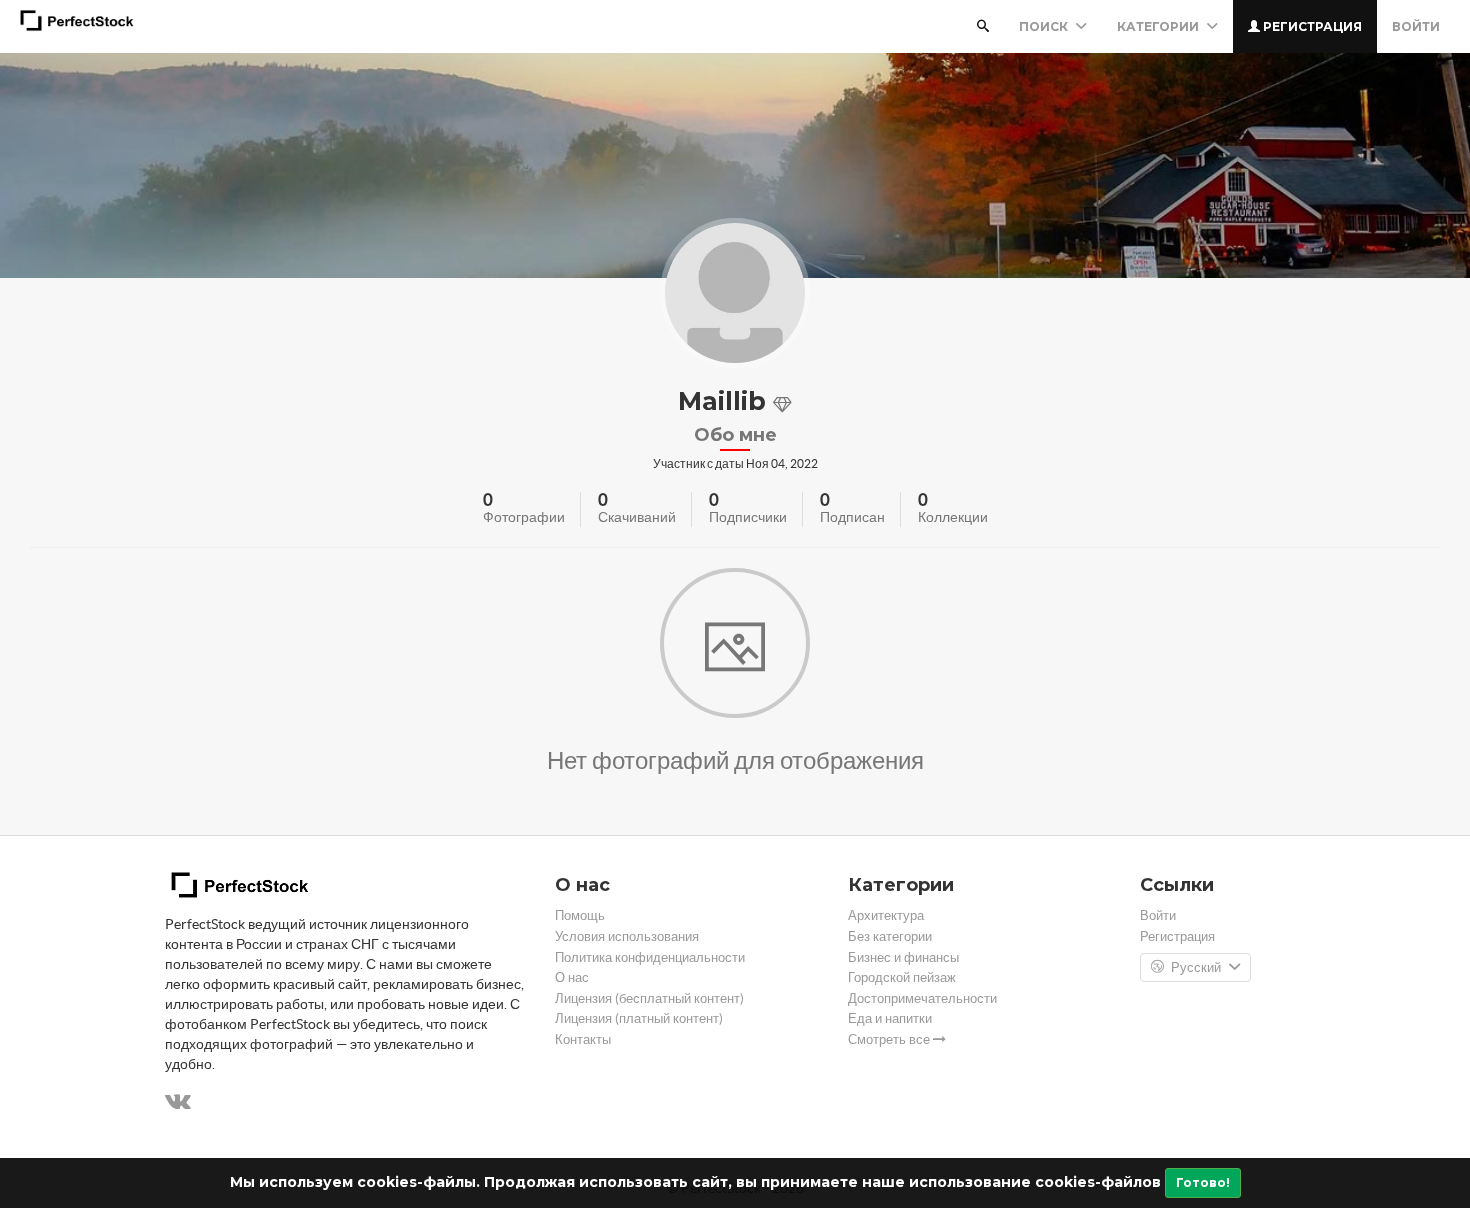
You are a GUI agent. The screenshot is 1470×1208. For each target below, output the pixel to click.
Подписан (852, 517)
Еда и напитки (890, 1018)
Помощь (580, 915)
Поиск (1045, 26)
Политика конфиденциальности (650, 957)
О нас (572, 977)
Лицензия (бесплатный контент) (649, 998)
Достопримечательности (922, 998)
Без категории (890, 936)
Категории (1159, 26)
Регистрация (1311, 26)
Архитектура (886, 915)
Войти (1416, 26)
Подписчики (748, 517)
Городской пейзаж (902, 977)
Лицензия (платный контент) (639, 1018)
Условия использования (627, 936)
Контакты (583, 1039)
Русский (1196, 967)
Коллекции (953, 517)
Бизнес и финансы (903, 957)
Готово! (1203, 1182)
